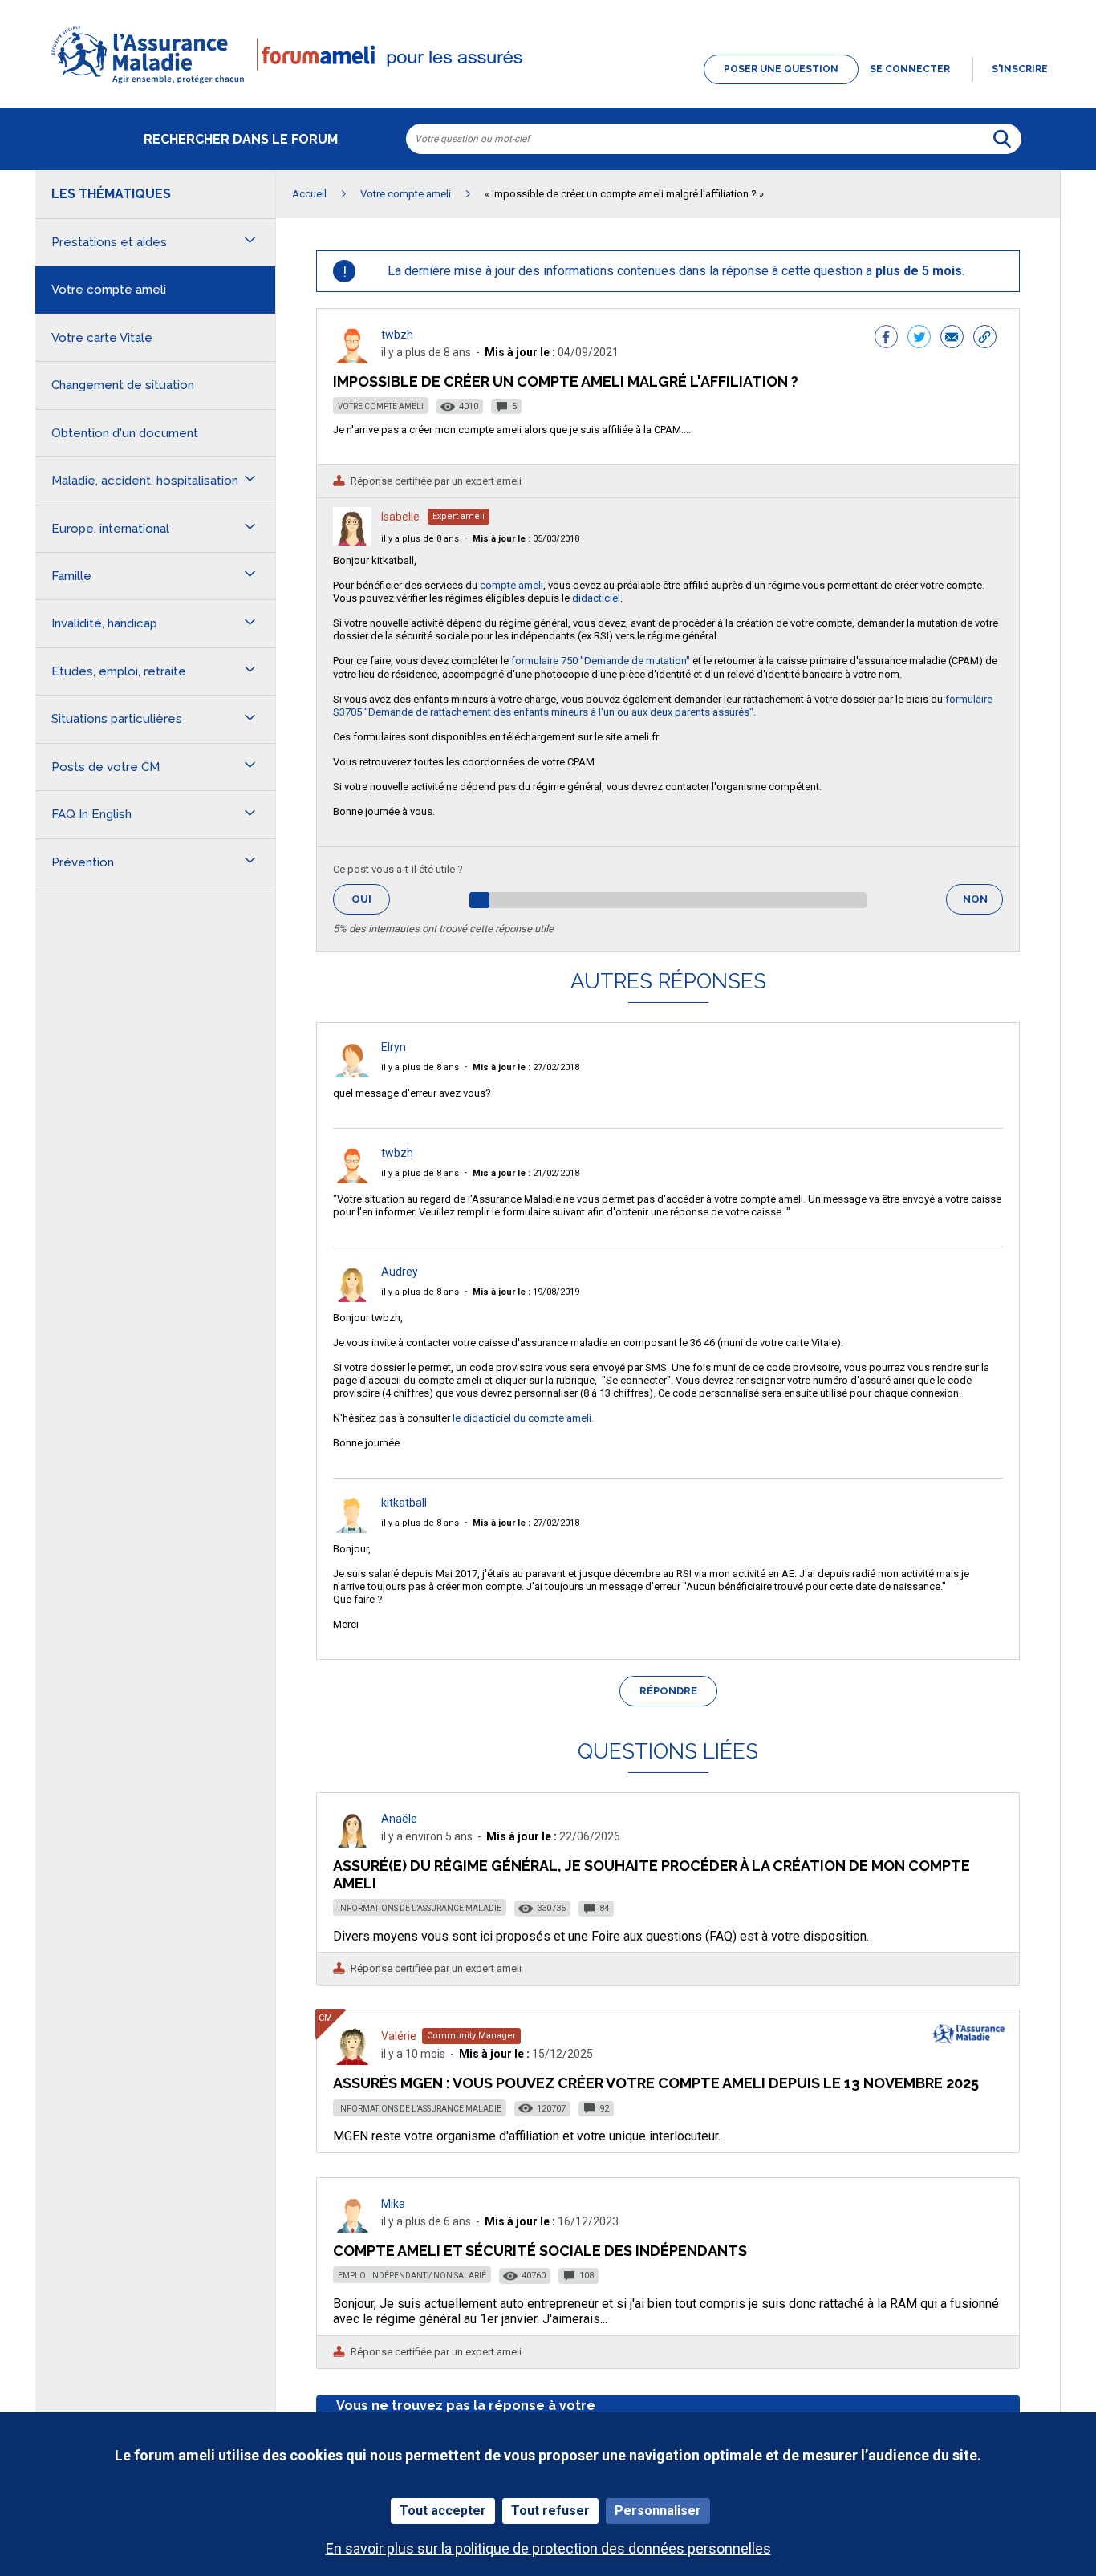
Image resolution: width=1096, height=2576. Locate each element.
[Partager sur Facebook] (886, 339)
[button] (548, 85)
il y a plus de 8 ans (420, 539)
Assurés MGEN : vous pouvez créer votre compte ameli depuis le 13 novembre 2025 (656, 2083)
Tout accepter (443, 2511)
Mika (393, 2204)
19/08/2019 (526, 1292)
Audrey (400, 1272)
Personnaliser (658, 2511)
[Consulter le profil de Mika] (352, 2228)
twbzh (397, 335)
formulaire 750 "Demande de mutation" (601, 661)
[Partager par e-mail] (952, 339)
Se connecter (910, 69)
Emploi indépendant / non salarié (412, 2276)
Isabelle (400, 517)
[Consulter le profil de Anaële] (352, 1843)
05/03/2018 (526, 539)
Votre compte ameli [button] (109, 290)
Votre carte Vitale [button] (102, 338)
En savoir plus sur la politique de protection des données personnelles (548, 2548)
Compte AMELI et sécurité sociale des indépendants (540, 2251)
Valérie (399, 2036)
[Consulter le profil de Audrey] (352, 1298)
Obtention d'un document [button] (125, 433)
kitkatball (404, 1503)
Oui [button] (371, 899)
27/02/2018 (526, 1067)
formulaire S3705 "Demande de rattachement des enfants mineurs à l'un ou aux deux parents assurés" (663, 706)
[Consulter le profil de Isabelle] (352, 541)
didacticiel (596, 598)
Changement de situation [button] (123, 385)
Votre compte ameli (381, 406)
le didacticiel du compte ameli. (523, 1418)
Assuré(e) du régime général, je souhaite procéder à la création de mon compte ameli (652, 1874)
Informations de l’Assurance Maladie (420, 1908)
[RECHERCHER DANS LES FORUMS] (1002, 139)
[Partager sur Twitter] (919, 339)
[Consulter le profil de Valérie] (352, 2061)
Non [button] (983, 904)
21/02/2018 (526, 1173)
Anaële (399, 1819)
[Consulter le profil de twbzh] (352, 359)
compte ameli (511, 585)
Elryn (394, 1047)
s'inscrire (1020, 69)
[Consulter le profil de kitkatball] (352, 1529)
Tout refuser (550, 2511)
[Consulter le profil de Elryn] (352, 1073)
